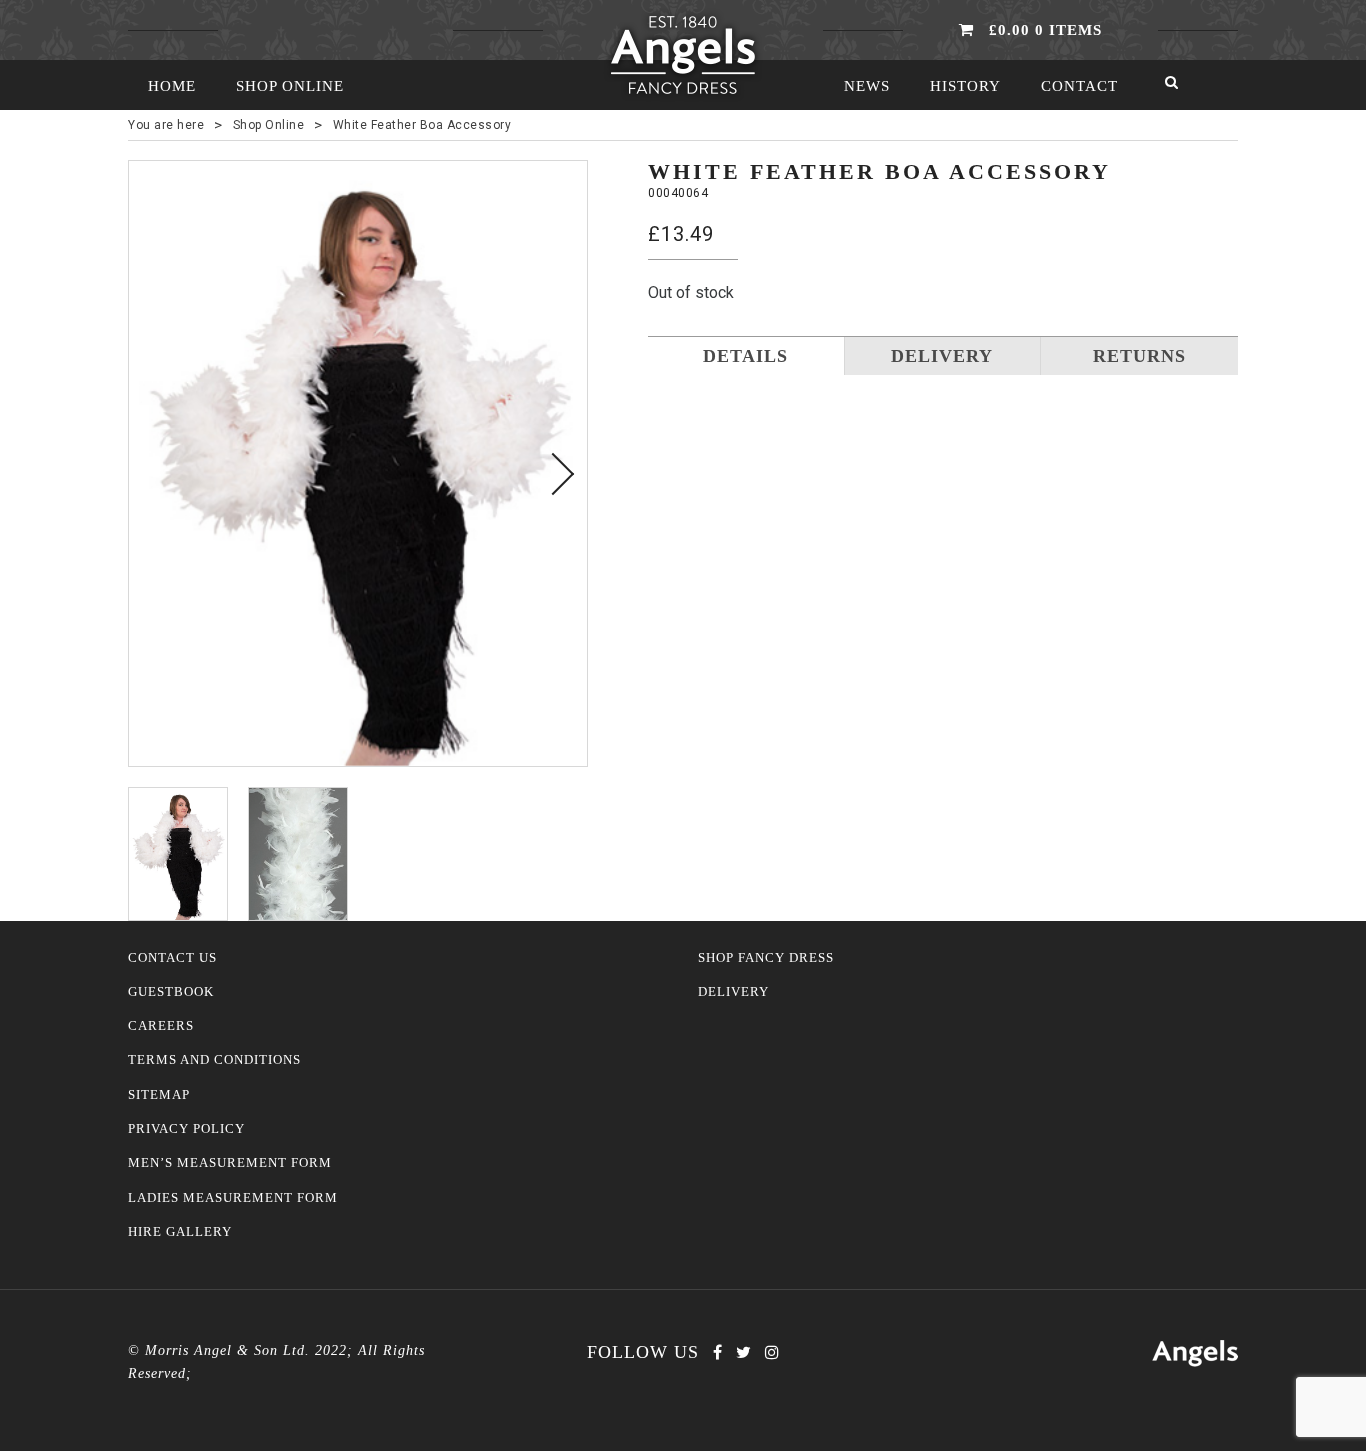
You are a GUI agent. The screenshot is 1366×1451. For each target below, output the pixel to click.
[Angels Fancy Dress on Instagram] (772, 1352)
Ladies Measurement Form (233, 1198)
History (965, 86)
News (867, 86)
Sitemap (159, 1095)
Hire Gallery (180, 1232)
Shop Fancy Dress (766, 958)
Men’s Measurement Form (230, 1163)
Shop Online (290, 86)
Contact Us (172, 958)
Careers (161, 1026)
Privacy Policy (186, 1129)
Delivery (733, 992)
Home (172, 86)
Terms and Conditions (214, 1060)
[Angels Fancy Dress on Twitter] (743, 1352)
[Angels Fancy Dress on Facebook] (717, 1352)
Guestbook (171, 992)
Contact (1079, 86)
